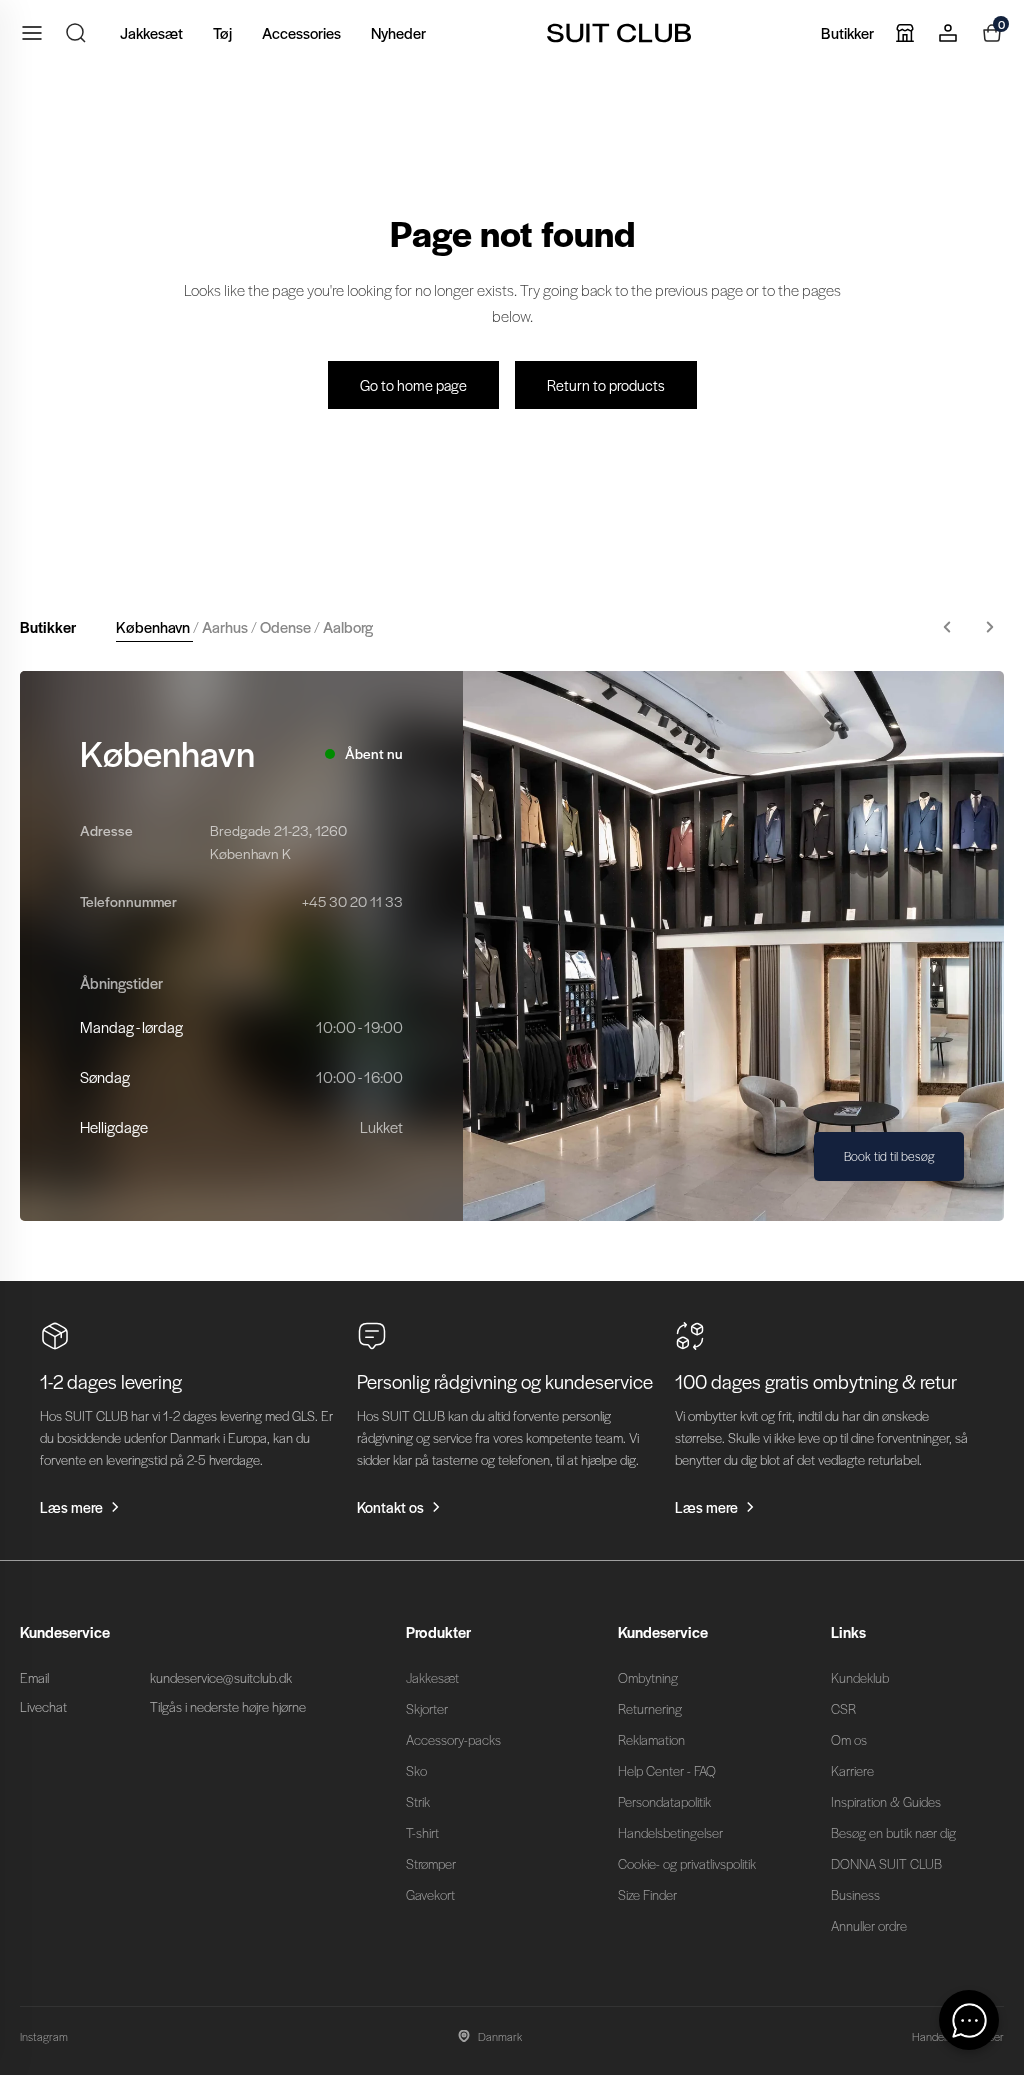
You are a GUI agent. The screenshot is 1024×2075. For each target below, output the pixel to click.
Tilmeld (707, 1173)
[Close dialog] (883, 801)
